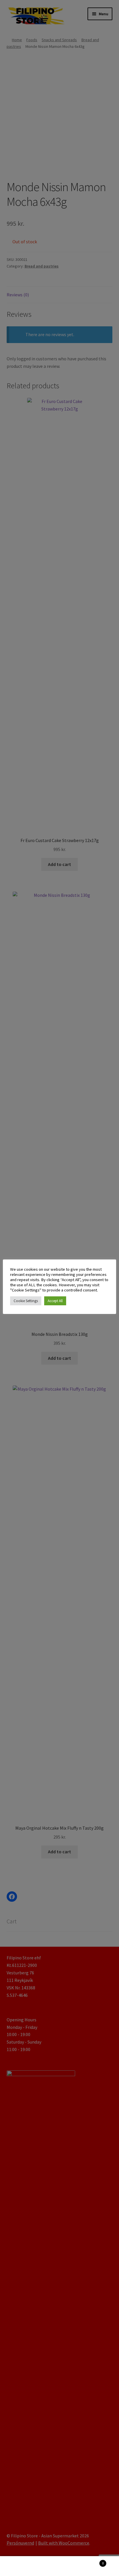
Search (59, 2566)
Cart (92, 2561)
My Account (20, 2566)
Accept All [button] (55, 1301)
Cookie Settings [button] (26, 1301)
